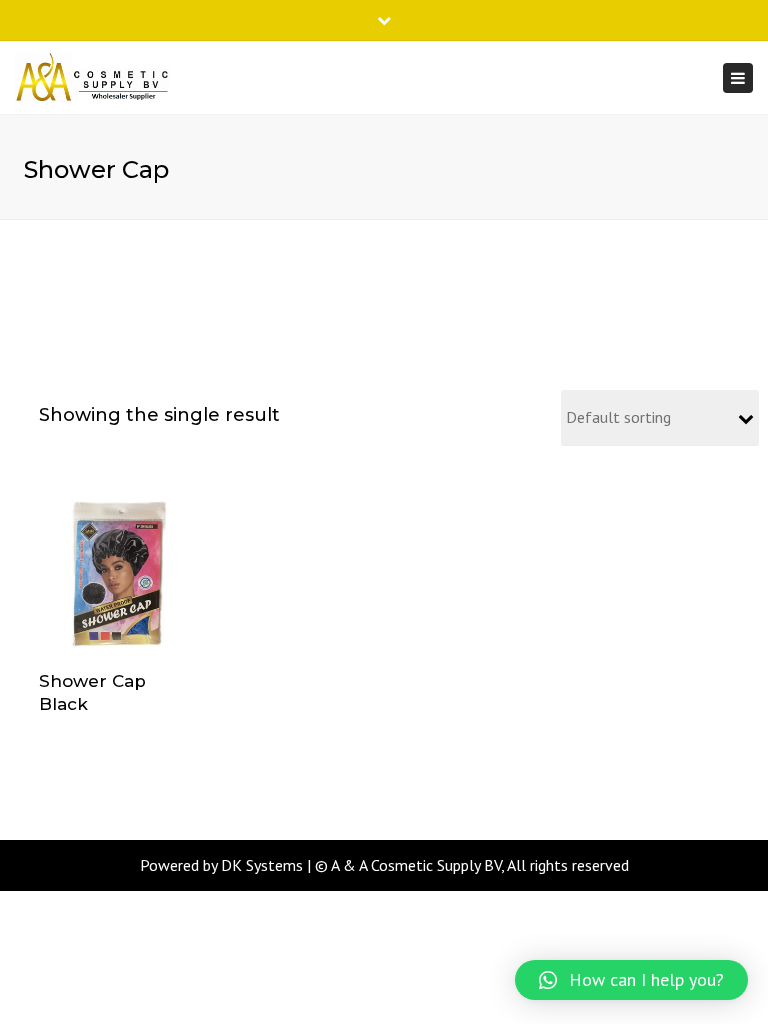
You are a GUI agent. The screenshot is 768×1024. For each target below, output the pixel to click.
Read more (118, 577)
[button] (631, 980)
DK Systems (262, 865)
